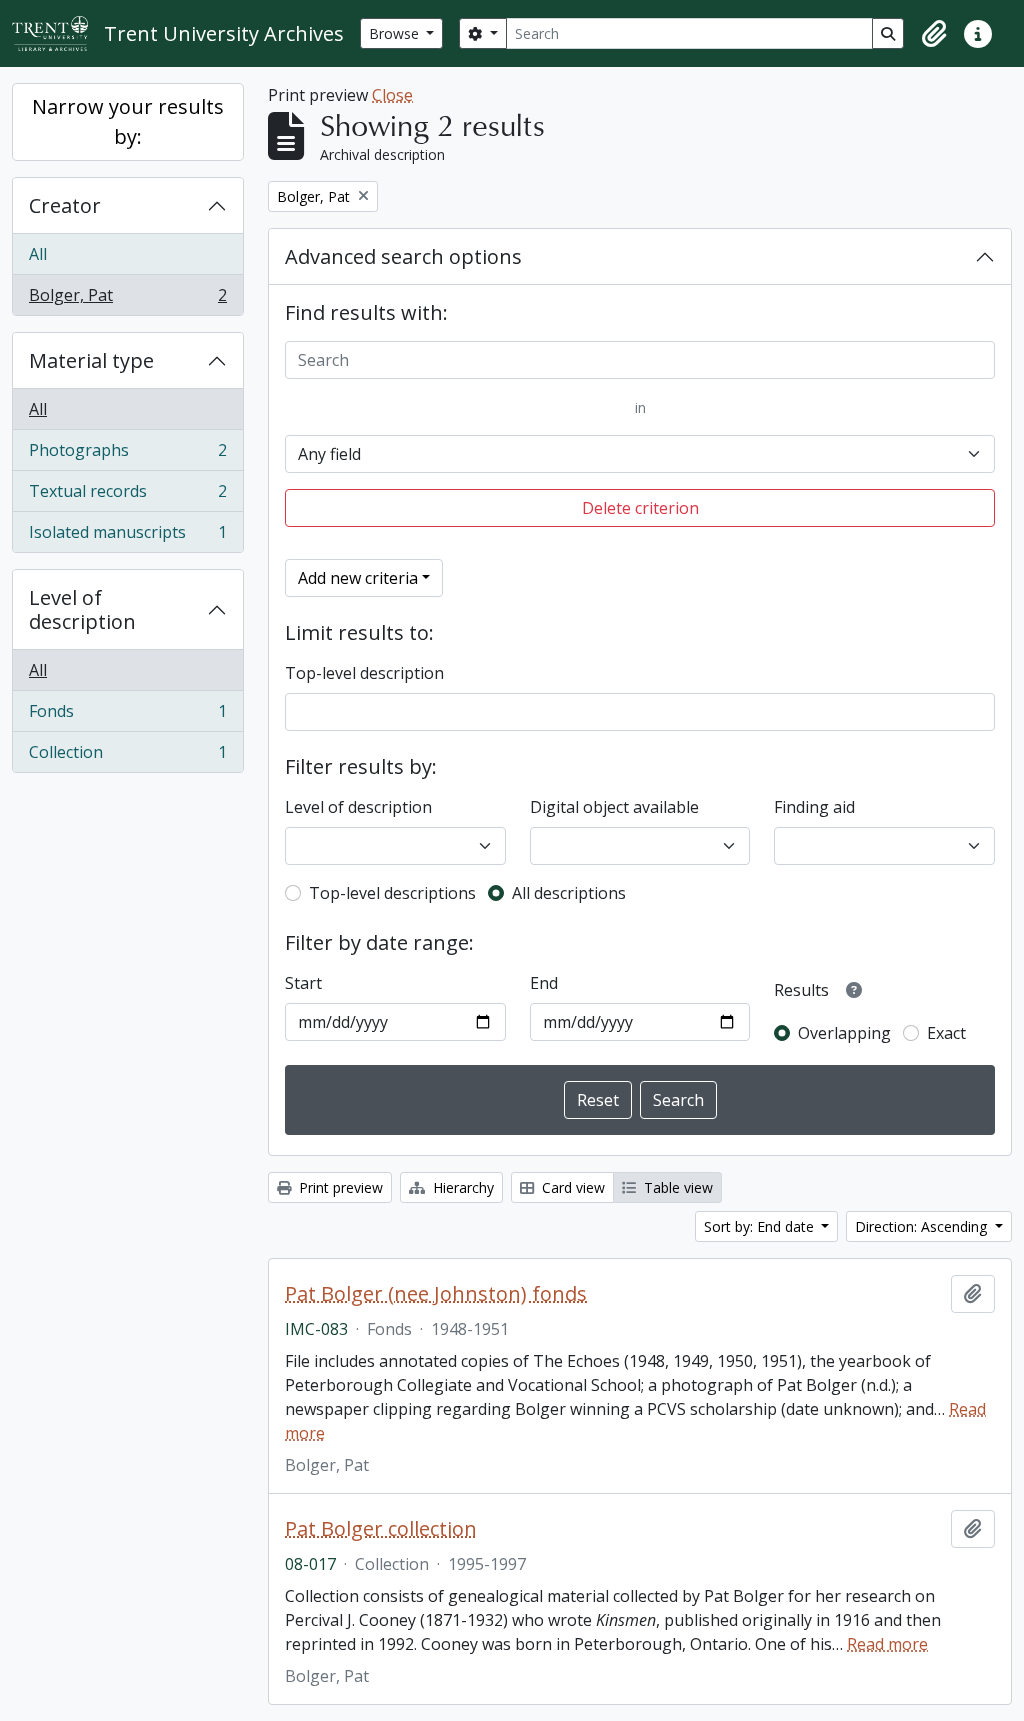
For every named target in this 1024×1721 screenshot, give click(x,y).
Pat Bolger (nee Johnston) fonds (436, 1294)
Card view (571, 1187)
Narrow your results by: (128, 121)
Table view (676, 1187)
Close (392, 95)
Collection (127, 756)
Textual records (127, 496)
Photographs (127, 455)
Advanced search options (403, 256)
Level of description (82, 609)
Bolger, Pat (127, 299)
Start (303, 983)
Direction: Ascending (923, 1226)
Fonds (127, 716)
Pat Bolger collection (381, 1529)
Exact (946, 1033)
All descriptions (569, 893)
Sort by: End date (761, 1226)
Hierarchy (461, 1187)
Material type (91, 360)
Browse (396, 33)
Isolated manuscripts (127, 536)
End (544, 983)
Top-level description (364, 673)
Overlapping (844, 1033)
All (38, 254)
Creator (65, 205)
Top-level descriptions (392, 893)
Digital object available (614, 807)
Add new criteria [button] (358, 578)
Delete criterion (640, 508)
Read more (887, 1644)
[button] (934, 34)
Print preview (339, 1187)
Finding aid (814, 807)
